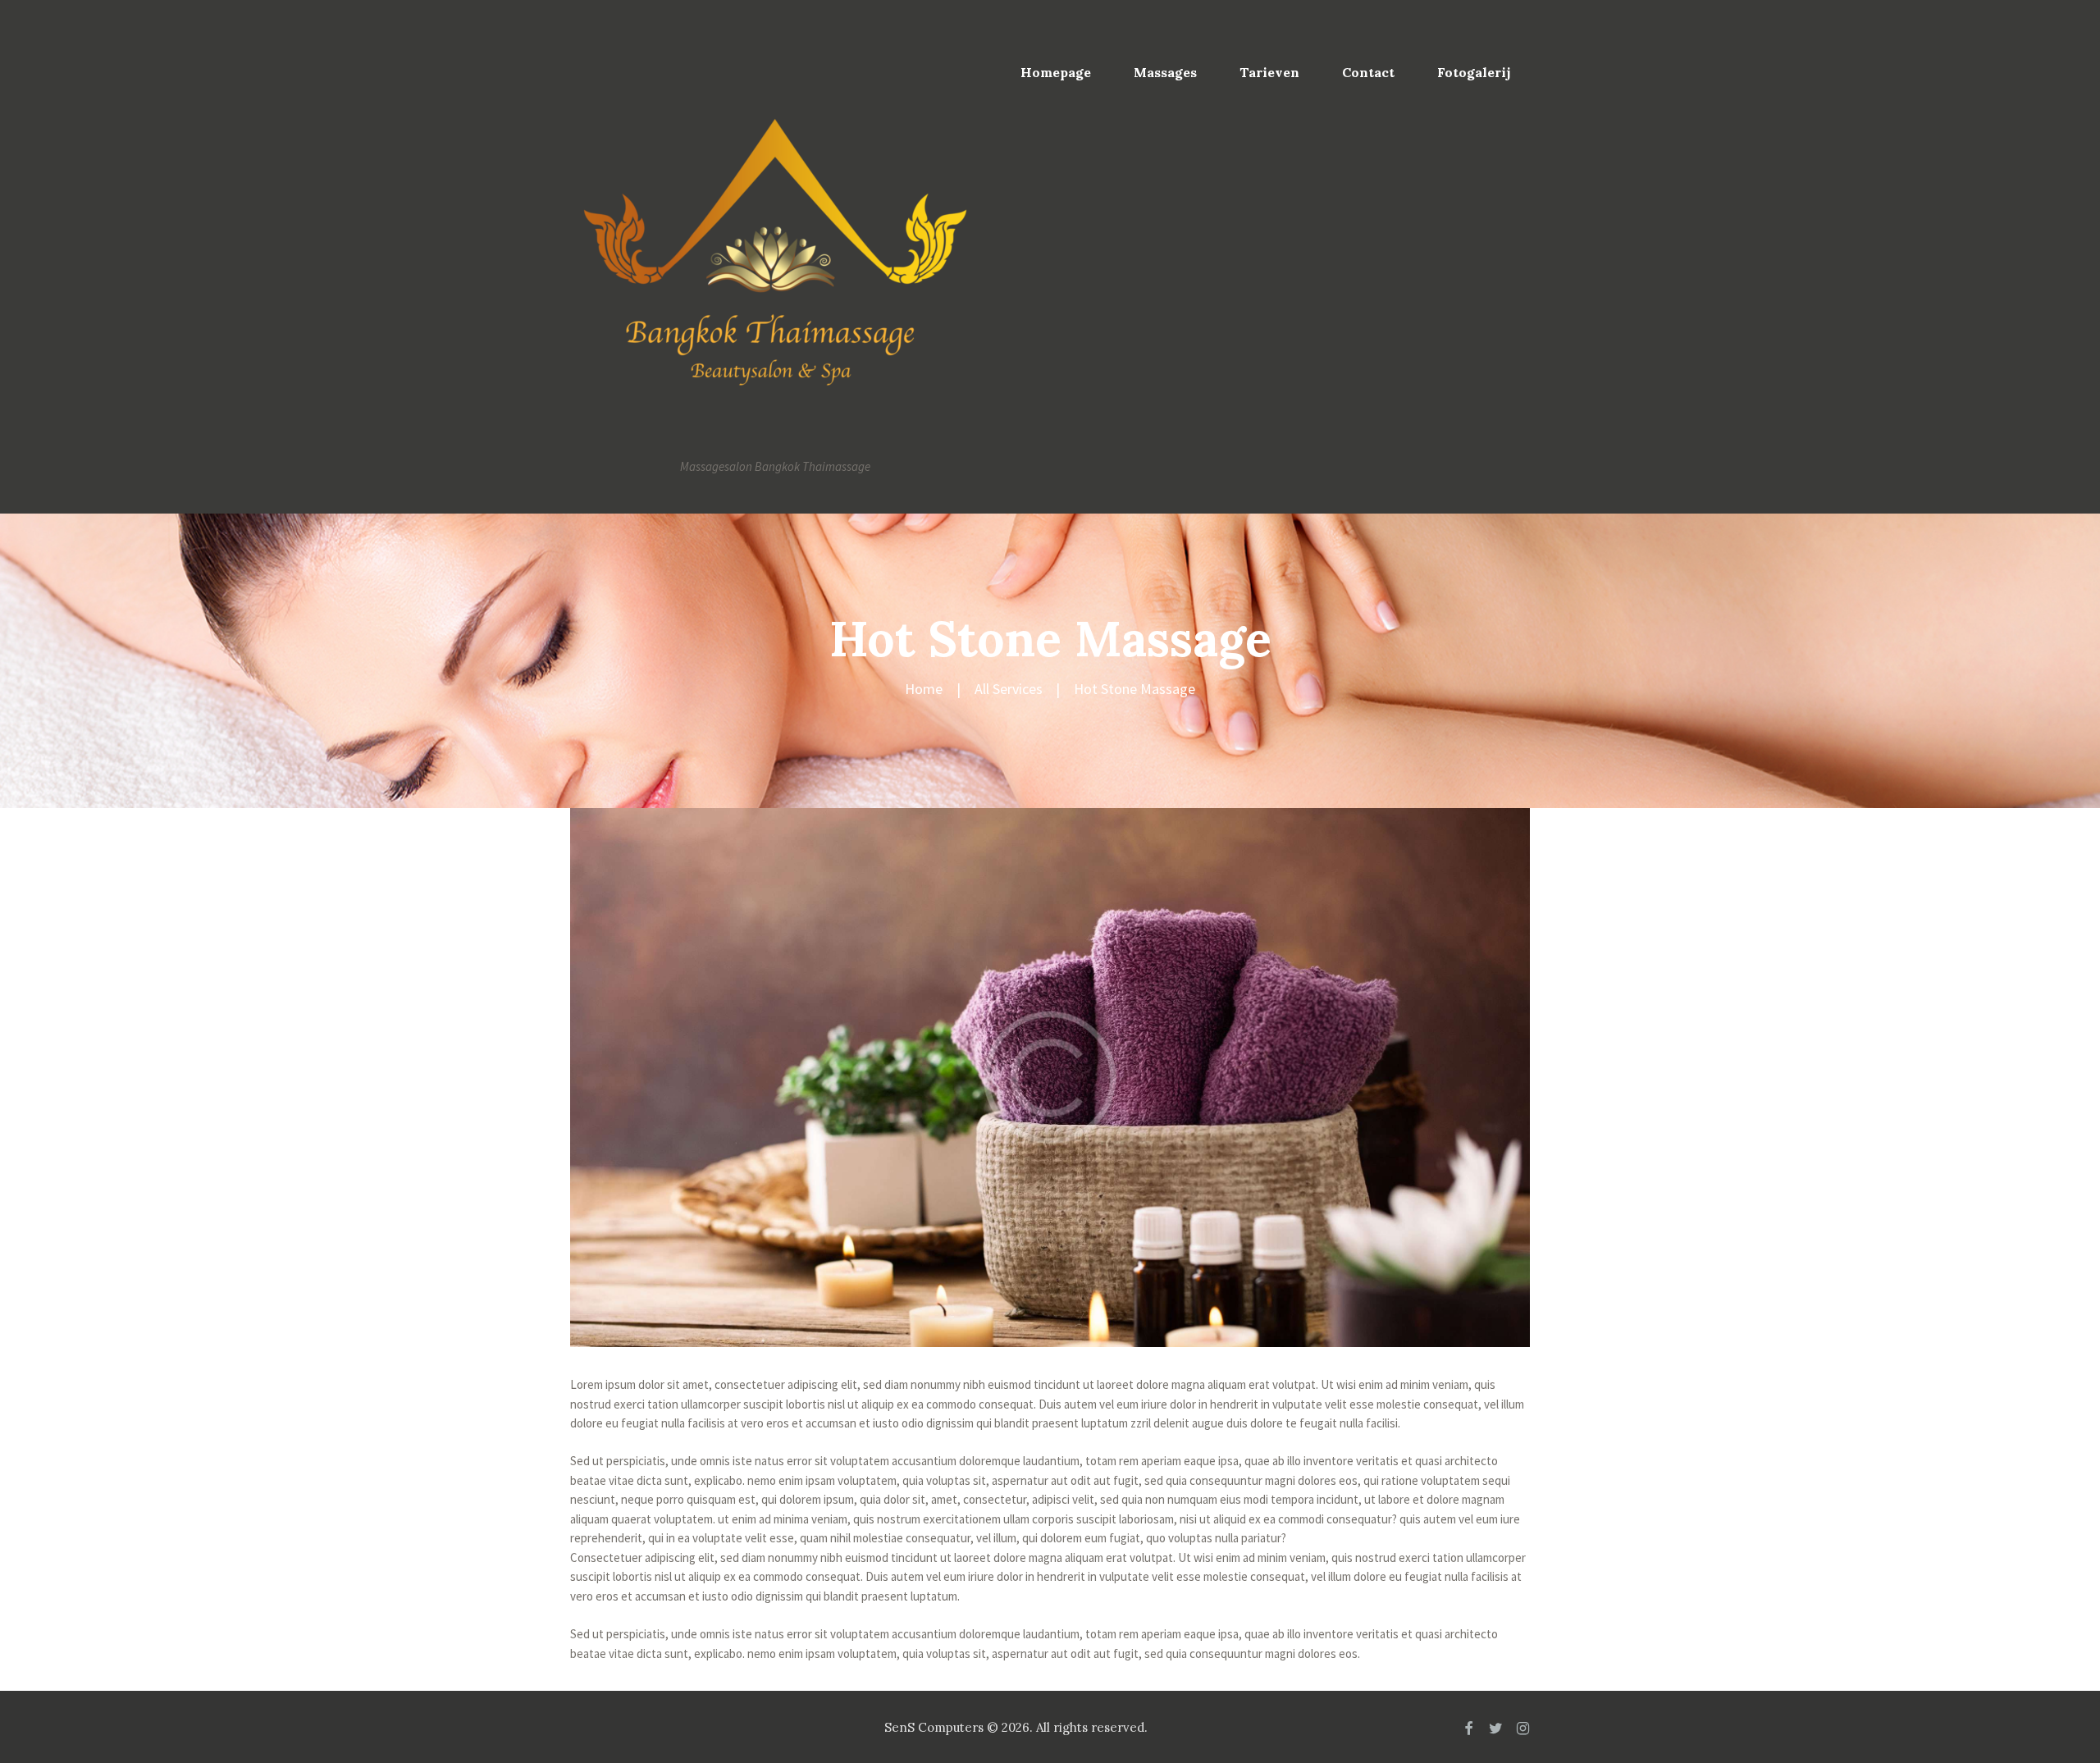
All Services (1009, 689)
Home (924, 689)
